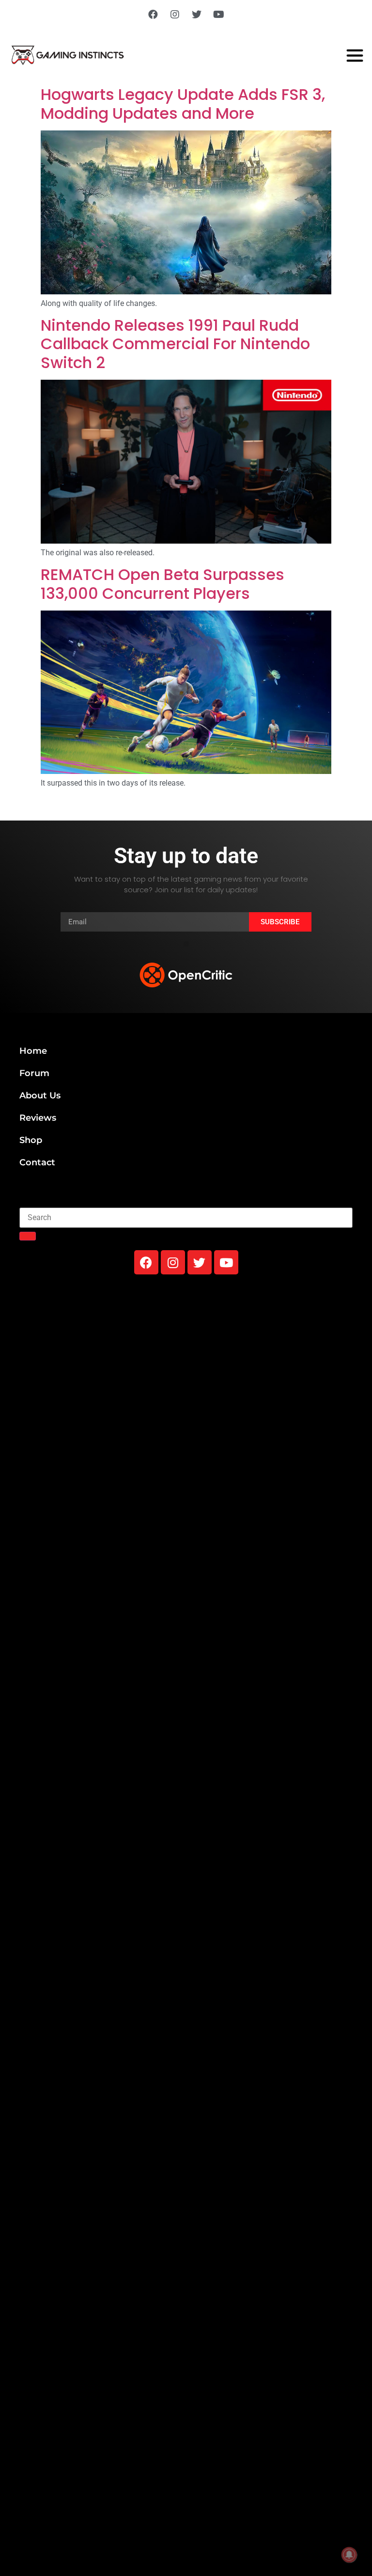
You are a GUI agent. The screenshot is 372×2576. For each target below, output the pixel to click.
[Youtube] (218, 15)
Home (33, 1051)
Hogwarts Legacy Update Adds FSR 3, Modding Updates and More (183, 104)
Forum (34, 1073)
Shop (31, 1140)
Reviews (38, 1118)
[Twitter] (197, 15)
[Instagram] (175, 15)
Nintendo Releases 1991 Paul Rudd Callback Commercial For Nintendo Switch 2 (175, 344)
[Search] (28, 1236)
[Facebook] (153, 15)
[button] (186, 944)
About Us (40, 1095)
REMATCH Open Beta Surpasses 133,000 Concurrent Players (163, 584)
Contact (37, 1162)
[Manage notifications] (349, 2555)
